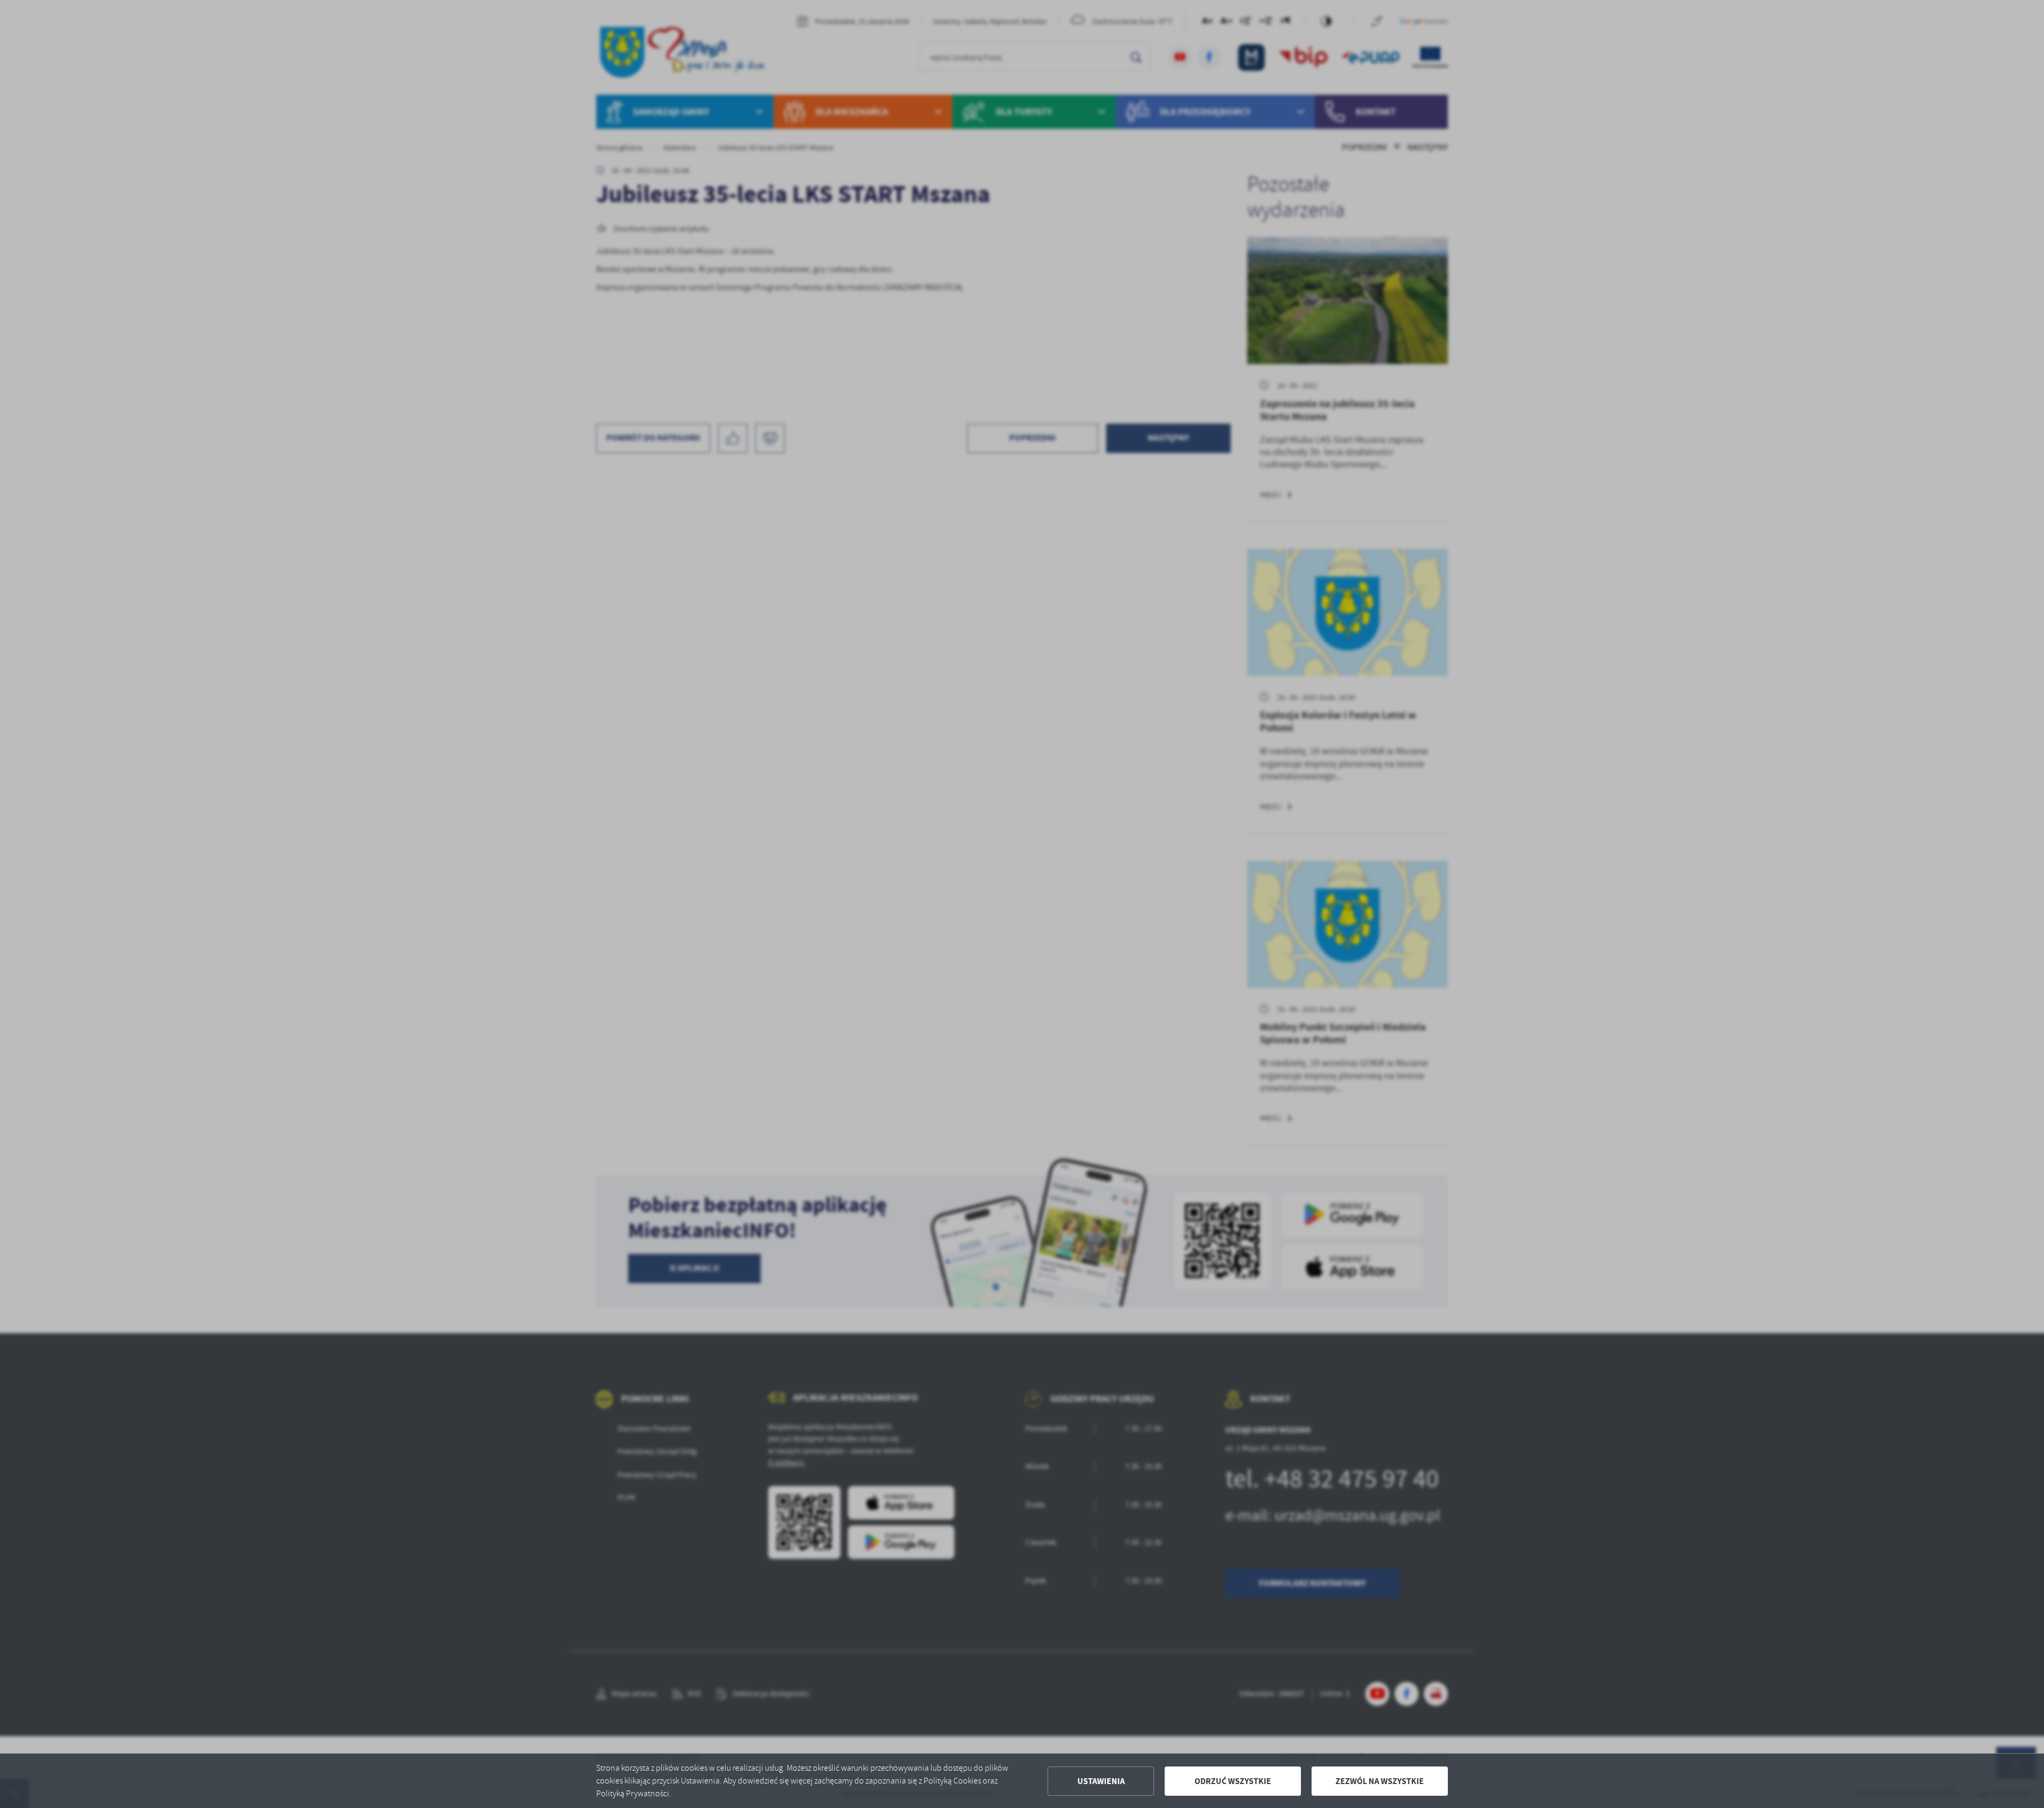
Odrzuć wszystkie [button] (1233, 1781)
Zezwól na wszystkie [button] (1380, 1781)
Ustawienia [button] (1101, 1781)
